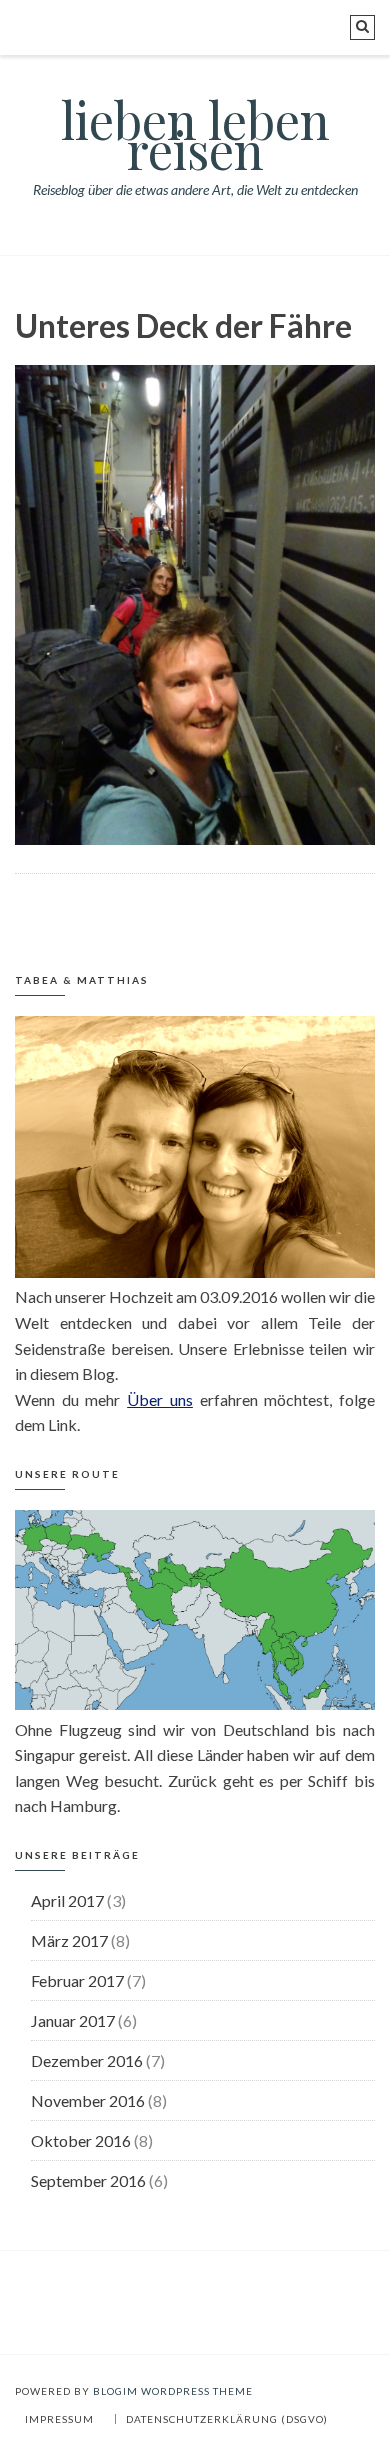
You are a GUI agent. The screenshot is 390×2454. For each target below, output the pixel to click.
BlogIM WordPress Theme (173, 2391)
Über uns (160, 1399)
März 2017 (69, 1940)
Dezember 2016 (87, 2060)
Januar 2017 (73, 2020)
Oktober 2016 (81, 2140)
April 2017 (67, 1900)
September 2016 (88, 2180)
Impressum (59, 2419)
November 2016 (88, 2100)
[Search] (362, 27)
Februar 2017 (77, 1980)
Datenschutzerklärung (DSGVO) (227, 2419)
